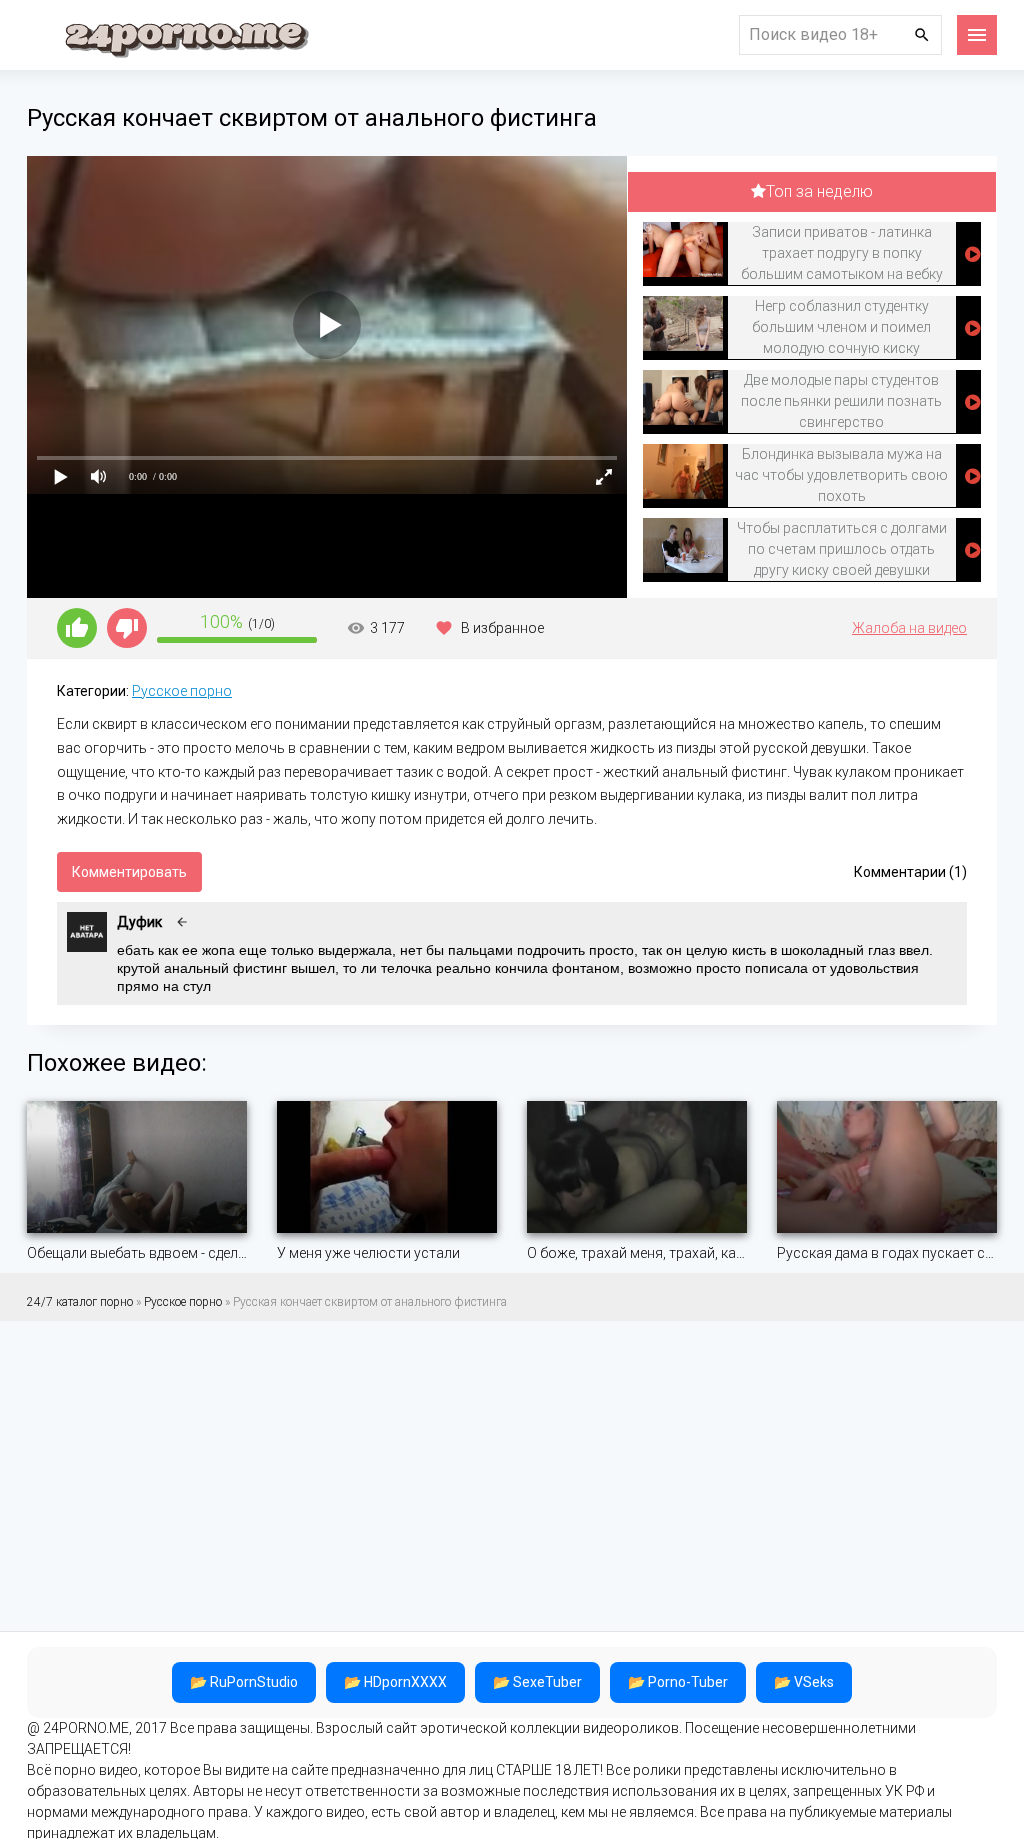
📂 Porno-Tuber (678, 1682)
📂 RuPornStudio (244, 1682)
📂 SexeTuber (537, 1682)
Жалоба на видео (909, 628)
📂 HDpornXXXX (395, 1682)
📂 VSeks (804, 1682)
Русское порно (182, 691)
